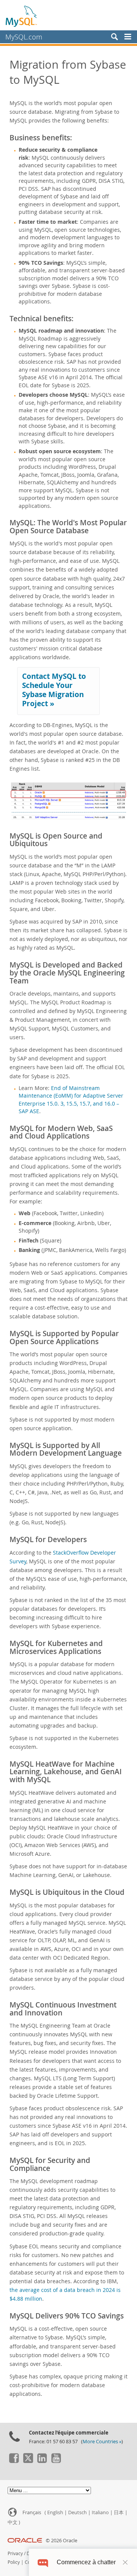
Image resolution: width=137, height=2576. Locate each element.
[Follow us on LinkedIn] (42, 2461)
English (55, 2512)
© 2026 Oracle (61, 2541)
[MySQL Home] (22, 16)
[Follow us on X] (28, 2461)
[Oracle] (25, 2541)
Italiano (100, 2512)
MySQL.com (24, 37)
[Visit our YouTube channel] (56, 2461)
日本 (119, 2512)
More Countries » (102, 2442)
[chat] (43, 2562)
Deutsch (77, 2512)
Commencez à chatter (86, 2562)
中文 (13, 2522)
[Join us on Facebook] (14, 2461)
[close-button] (125, 2562)
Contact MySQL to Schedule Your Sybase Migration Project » (54, 690)
